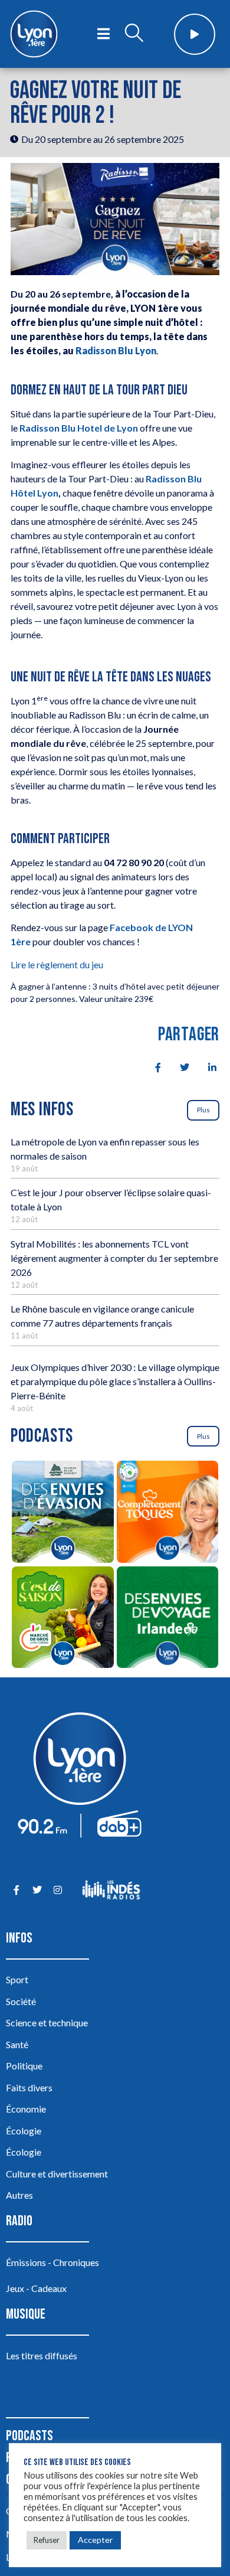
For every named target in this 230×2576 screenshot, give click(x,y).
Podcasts (29, 2436)
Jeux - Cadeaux (36, 2288)
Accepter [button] (95, 2540)
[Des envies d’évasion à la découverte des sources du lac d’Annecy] (63, 1513)
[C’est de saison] (63, 1619)
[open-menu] (103, 34)
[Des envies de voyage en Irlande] (167, 1619)
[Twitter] (37, 1890)
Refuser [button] (47, 2540)
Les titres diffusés (42, 2355)
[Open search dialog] (134, 34)
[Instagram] (57, 1890)
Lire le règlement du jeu (57, 964)
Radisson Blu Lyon (116, 350)
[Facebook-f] (16, 1890)
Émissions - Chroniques (52, 2262)
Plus (203, 1110)
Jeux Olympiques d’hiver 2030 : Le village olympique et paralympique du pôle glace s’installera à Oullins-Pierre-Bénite (115, 1381)
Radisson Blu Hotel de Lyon (79, 428)
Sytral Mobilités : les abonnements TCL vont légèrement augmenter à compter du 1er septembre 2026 (114, 1258)
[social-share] (152, 1066)
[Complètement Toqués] (167, 1513)
